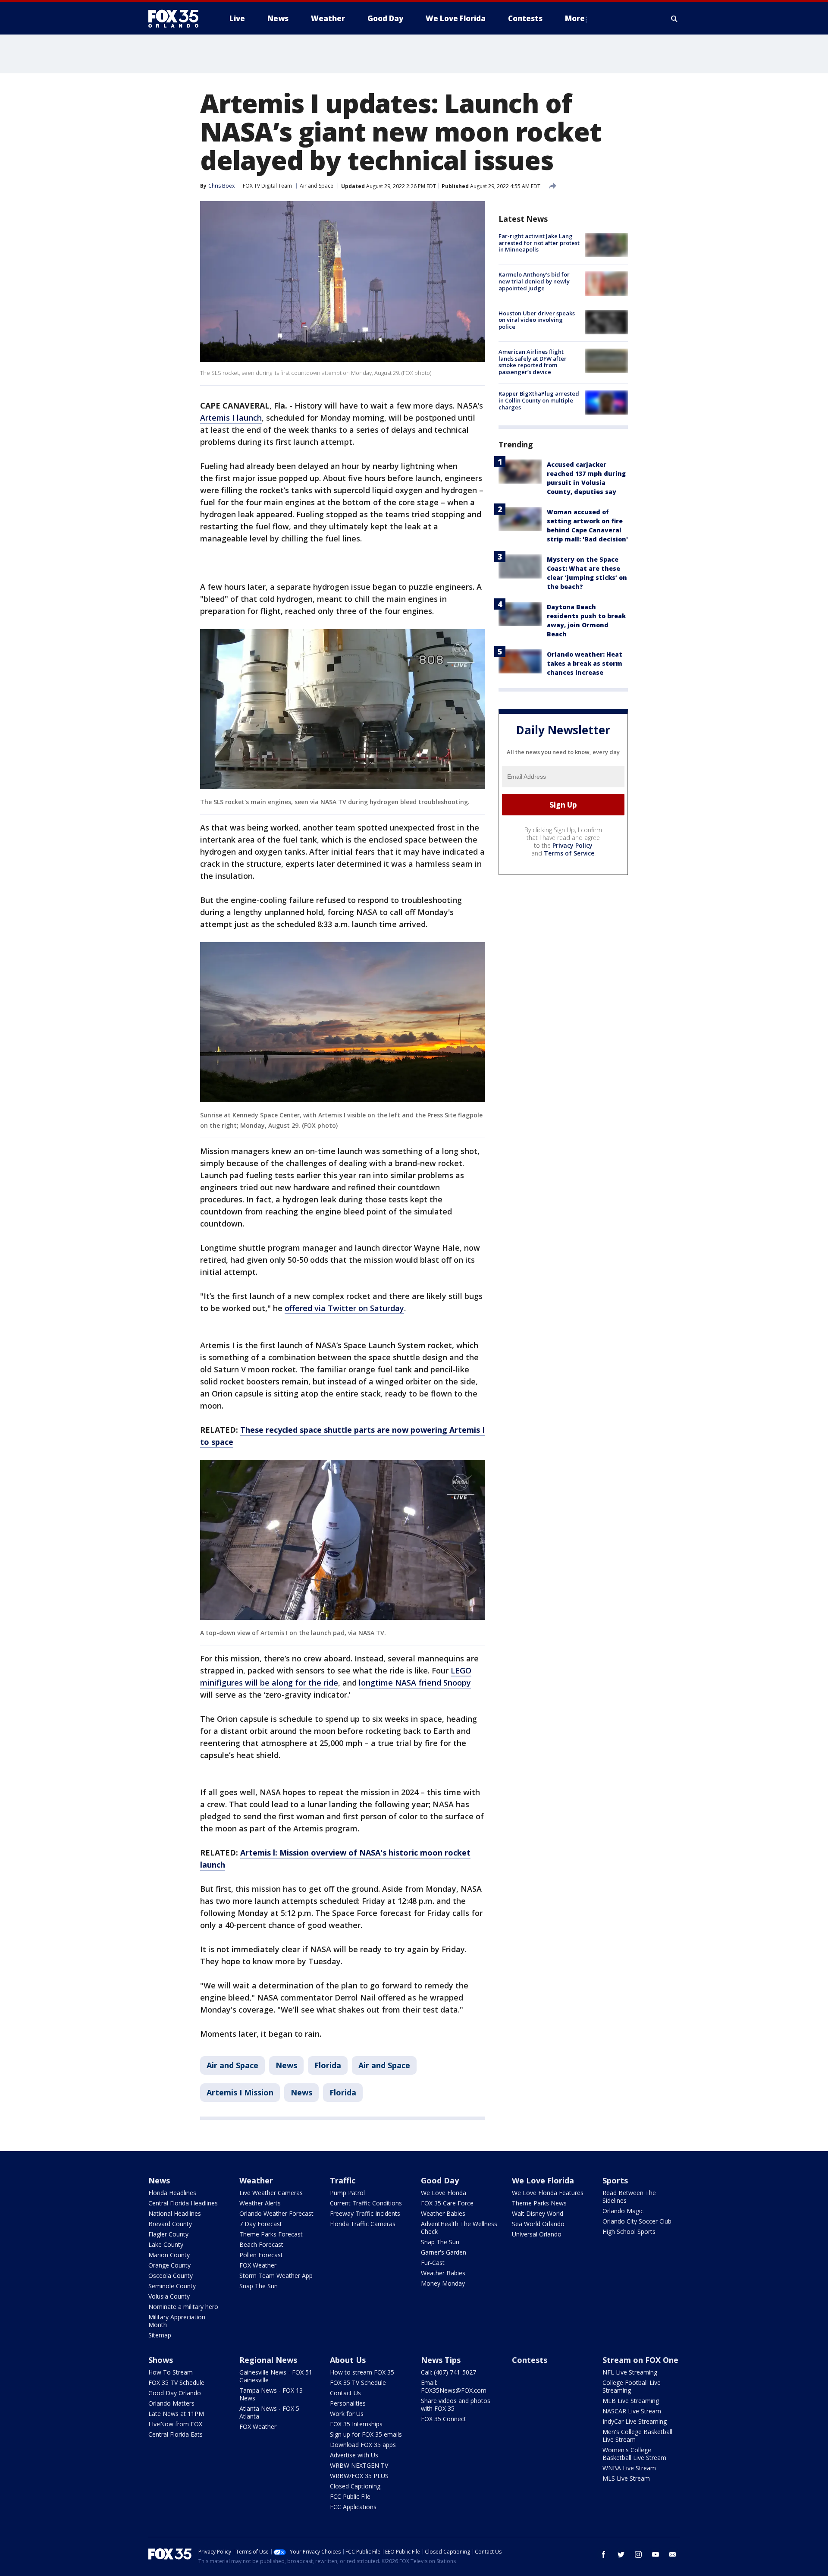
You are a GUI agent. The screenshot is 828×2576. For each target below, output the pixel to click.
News (286, 2065)
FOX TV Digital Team (267, 186)
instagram (638, 2554)
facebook (604, 2554)
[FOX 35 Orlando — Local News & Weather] (177, 19)
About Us (348, 2360)
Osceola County (171, 2276)
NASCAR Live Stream (632, 2411)
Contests (530, 2360)
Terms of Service (569, 853)
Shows (161, 2360)
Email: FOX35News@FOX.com (454, 2386)
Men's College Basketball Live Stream (637, 2436)
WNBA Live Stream (629, 2468)
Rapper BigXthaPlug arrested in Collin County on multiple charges (539, 400)
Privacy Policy (572, 845)
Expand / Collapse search (674, 19)
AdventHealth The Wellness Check (459, 2228)
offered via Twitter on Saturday (344, 1308)
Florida (328, 2065)
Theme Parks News (539, 2203)
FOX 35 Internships (356, 2424)
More (575, 18)
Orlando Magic (623, 2211)
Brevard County (170, 2224)
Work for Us (347, 2414)
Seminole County (172, 2286)
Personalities (348, 2403)
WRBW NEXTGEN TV (359, 2465)
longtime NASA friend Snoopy (415, 1683)
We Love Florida (444, 2193)
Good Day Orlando (175, 2393)
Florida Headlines (172, 2193)
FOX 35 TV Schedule (176, 2383)
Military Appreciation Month (177, 2321)
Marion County (169, 2255)
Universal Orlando (537, 2234)
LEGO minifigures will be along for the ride (336, 1676)
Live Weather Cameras (271, 2193)
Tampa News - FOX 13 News (271, 2394)
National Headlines (175, 2213)
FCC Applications (353, 2507)
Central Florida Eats (176, 2434)
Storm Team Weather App (276, 2276)
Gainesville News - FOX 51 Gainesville (276, 2376)
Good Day (440, 2180)
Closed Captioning (355, 2486)
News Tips (441, 2360)
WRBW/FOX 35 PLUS (359, 2476)
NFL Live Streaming (630, 2372)
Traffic (343, 2180)
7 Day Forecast (261, 2224)
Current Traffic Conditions (366, 2203)
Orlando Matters (171, 2403)
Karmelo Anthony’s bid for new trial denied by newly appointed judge (534, 281)
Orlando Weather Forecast (276, 2213)
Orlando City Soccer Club (637, 2221)
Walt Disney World (538, 2213)
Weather (256, 2180)
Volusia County (169, 2296)
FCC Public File (350, 2496)
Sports (615, 2180)
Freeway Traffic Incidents (365, 2213)
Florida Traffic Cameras (363, 2224)
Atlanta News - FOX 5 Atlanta (269, 2412)
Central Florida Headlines (183, 2203)
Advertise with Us (354, 2455)
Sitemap (160, 2335)
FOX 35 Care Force (447, 2203)
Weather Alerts (260, 2203)
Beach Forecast (261, 2244)
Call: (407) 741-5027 (448, 2372)
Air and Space (317, 186)
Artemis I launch (231, 418)
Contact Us (345, 2393)
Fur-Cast (433, 2263)
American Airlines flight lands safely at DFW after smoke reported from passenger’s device (533, 362)
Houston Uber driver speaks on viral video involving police (537, 320)
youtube (655, 2554)
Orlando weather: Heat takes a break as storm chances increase (585, 663)
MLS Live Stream (626, 2478)
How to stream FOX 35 (362, 2372)
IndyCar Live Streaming (635, 2421)
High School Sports (629, 2232)
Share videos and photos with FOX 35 (456, 2405)
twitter (621, 2554)
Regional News (268, 2360)
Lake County (166, 2244)
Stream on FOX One (640, 2360)
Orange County (169, 2265)
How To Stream (171, 2372)
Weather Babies (443, 2213)
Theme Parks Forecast (271, 2234)
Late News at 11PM (176, 2414)
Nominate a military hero (183, 2307)
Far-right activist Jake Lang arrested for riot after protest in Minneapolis (539, 243)
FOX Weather (258, 2265)
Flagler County (168, 2234)
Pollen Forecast (261, 2255)
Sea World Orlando (538, 2224)
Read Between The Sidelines (629, 2197)
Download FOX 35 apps (363, 2445)
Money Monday (443, 2283)
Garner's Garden (444, 2252)
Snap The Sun (259, 2286)
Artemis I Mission (240, 2092)
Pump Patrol (347, 2193)
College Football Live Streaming (632, 2386)
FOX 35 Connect (444, 2419)
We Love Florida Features (548, 2193)
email (673, 2554)
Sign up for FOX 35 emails (366, 2434)
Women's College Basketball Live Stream (634, 2454)
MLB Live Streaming (631, 2401)
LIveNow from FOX (175, 2424)
